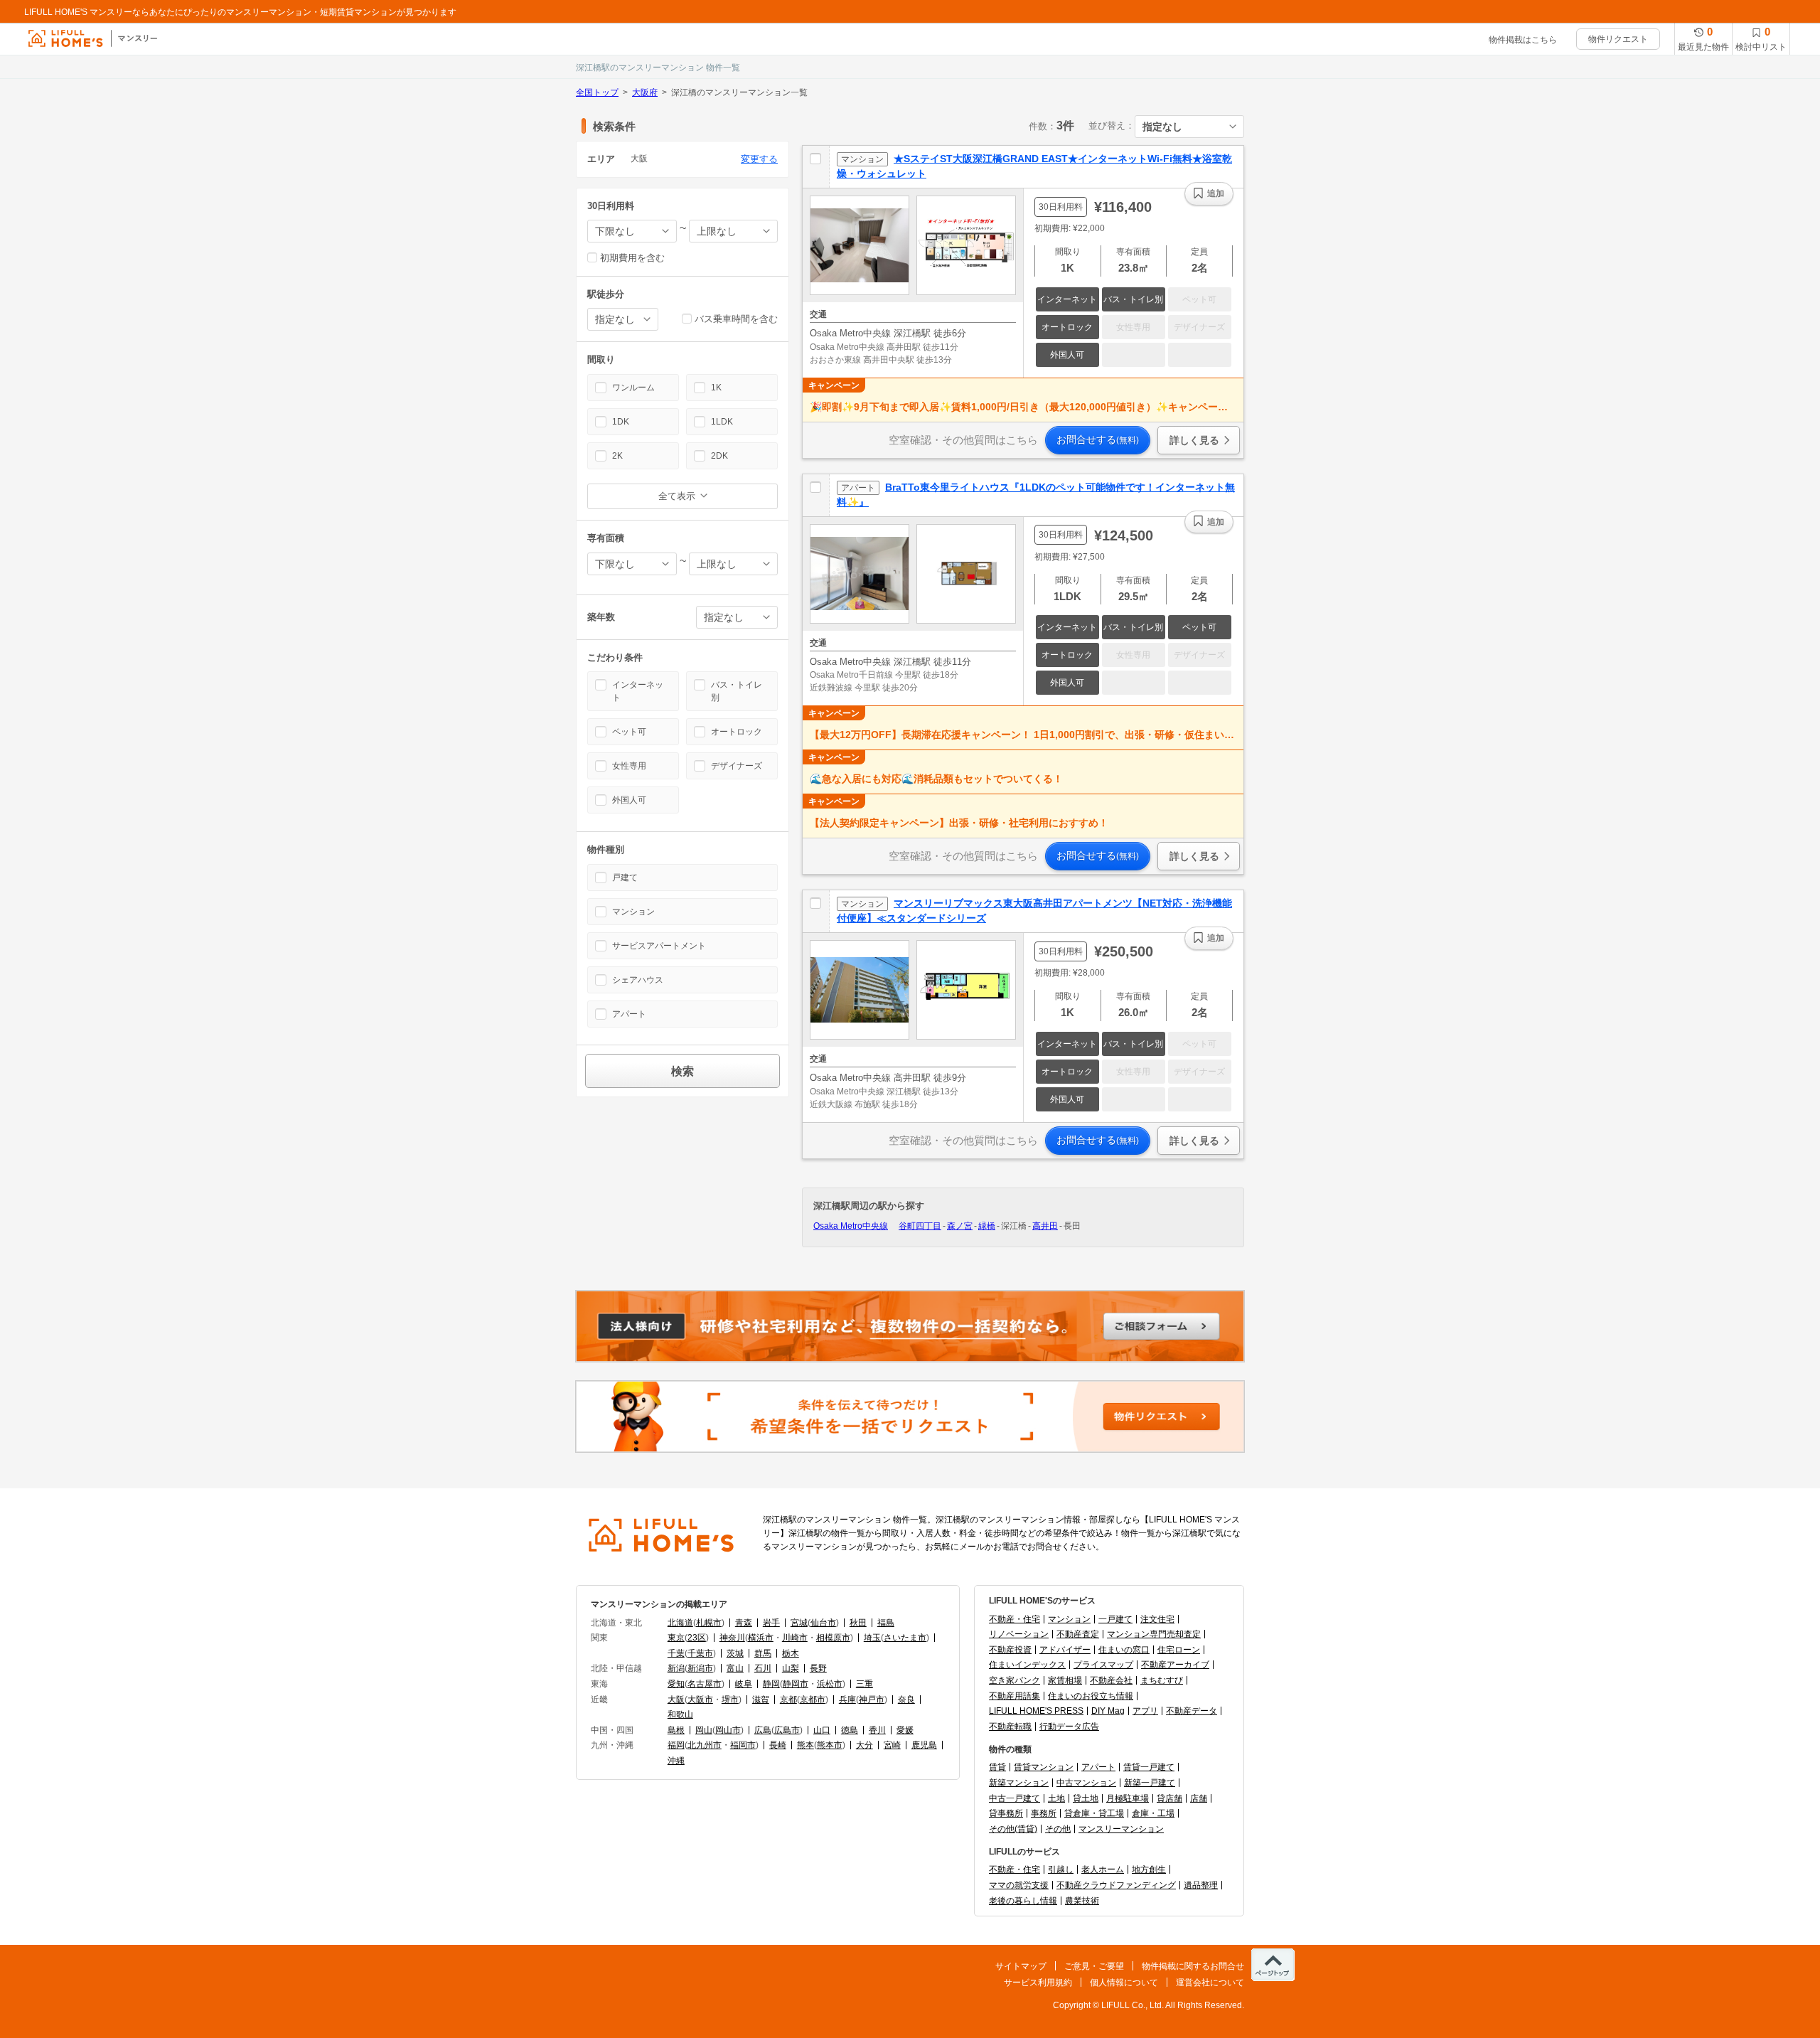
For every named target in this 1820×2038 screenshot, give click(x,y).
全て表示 (677, 496)
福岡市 (743, 1745)
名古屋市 (705, 1684)
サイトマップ (1021, 1966)
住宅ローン (1179, 1650)
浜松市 (830, 1684)
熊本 (805, 1745)
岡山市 (728, 1730)
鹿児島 (924, 1745)
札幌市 (709, 1623)
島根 (676, 1730)
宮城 (799, 1623)
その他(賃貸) (1013, 1829)
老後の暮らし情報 (1023, 1901)
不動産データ (1192, 1711)
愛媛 (905, 1730)
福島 (886, 1623)
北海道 (680, 1623)
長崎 (778, 1745)
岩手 (771, 1623)
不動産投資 (1010, 1650)
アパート (1098, 1767)
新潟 (676, 1668)
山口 (822, 1730)
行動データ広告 (1069, 1727)
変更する (759, 159)
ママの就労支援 (1019, 1885)
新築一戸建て (1150, 1783)
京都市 (813, 1700)
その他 (1058, 1829)
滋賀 (761, 1700)
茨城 (735, 1653)
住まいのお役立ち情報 (1091, 1696)
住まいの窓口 (1124, 1650)
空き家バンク (1015, 1680)
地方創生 (1149, 1869)
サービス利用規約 (1038, 1983)
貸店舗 (1169, 1798)
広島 (763, 1730)
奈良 (906, 1700)
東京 (676, 1638)
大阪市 (700, 1700)
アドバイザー (1065, 1650)
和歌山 (680, 1714)
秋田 (858, 1623)
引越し (1061, 1869)
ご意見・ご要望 (1094, 1966)
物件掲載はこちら (1523, 40)
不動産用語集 (1015, 1696)
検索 (682, 1071)
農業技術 (1082, 1901)
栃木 (791, 1653)
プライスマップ (1103, 1665)
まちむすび (1162, 1680)
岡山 (704, 1730)
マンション (1069, 1619)
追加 (1216, 193)
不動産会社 (1111, 1680)
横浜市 (761, 1638)
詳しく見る (1194, 440)
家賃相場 (1065, 1680)
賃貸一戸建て (1149, 1767)
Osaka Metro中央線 (851, 1226)
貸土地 (1086, 1798)
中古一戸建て (1015, 1798)
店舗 (1199, 1798)
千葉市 (700, 1653)
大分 (864, 1745)
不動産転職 (1010, 1727)
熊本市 (830, 1745)
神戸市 (872, 1700)
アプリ (1145, 1711)
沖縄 (676, 1761)
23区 (697, 1638)
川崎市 (795, 1638)
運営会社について (1210, 1983)
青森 (744, 1623)
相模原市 (833, 1638)
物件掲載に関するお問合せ (1193, 1966)
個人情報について (1124, 1983)
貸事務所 (1006, 1813)
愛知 (676, 1684)
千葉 (676, 1653)
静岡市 (796, 1684)
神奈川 (732, 1638)
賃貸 (997, 1767)
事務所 (1044, 1813)
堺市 (730, 1700)
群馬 (763, 1653)
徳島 (850, 1730)
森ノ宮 (960, 1226)
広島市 (787, 1730)
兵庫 (847, 1700)
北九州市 (705, 1745)
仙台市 (823, 1623)
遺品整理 (1201, 1885)
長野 (818, 1668)
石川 (763, 1668)
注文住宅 (1157, 1619)
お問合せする (1098, 439)
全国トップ (597, 92)
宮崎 (892, 1745)
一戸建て (1115, 1619)
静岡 (771, 1684)
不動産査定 (1078, 1634)
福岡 (676, 1745)
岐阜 (744, 1684)
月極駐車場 (1128, 1798)
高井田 (1045, 1226)
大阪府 (645, 92)
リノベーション (1019, 1634)
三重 (864, 1684)
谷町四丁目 (920, 1226)
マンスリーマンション (1121, 1829)
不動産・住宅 (1015, 1619)
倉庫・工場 (1153, 1813)
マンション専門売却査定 (1154, 1634)
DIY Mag (1108, 1711)
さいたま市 (905, 1638)
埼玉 (872, 1638)
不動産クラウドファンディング (1116, 1885)
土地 (1056, 1798)
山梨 (791, 1668)
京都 (788, 1700)
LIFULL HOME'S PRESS (1036, 1711)
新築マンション (1019, 1783)
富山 (735, 1668)
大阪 (676, 1700)
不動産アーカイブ (1175, 1665)
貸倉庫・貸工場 (1094, 1813)
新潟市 (700, 1668)
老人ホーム (1103, 1869)
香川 (877, 1730)
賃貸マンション (1044, 1767)
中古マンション (1086, 1783)
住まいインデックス (1027, 1665)
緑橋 (987, 1226)
